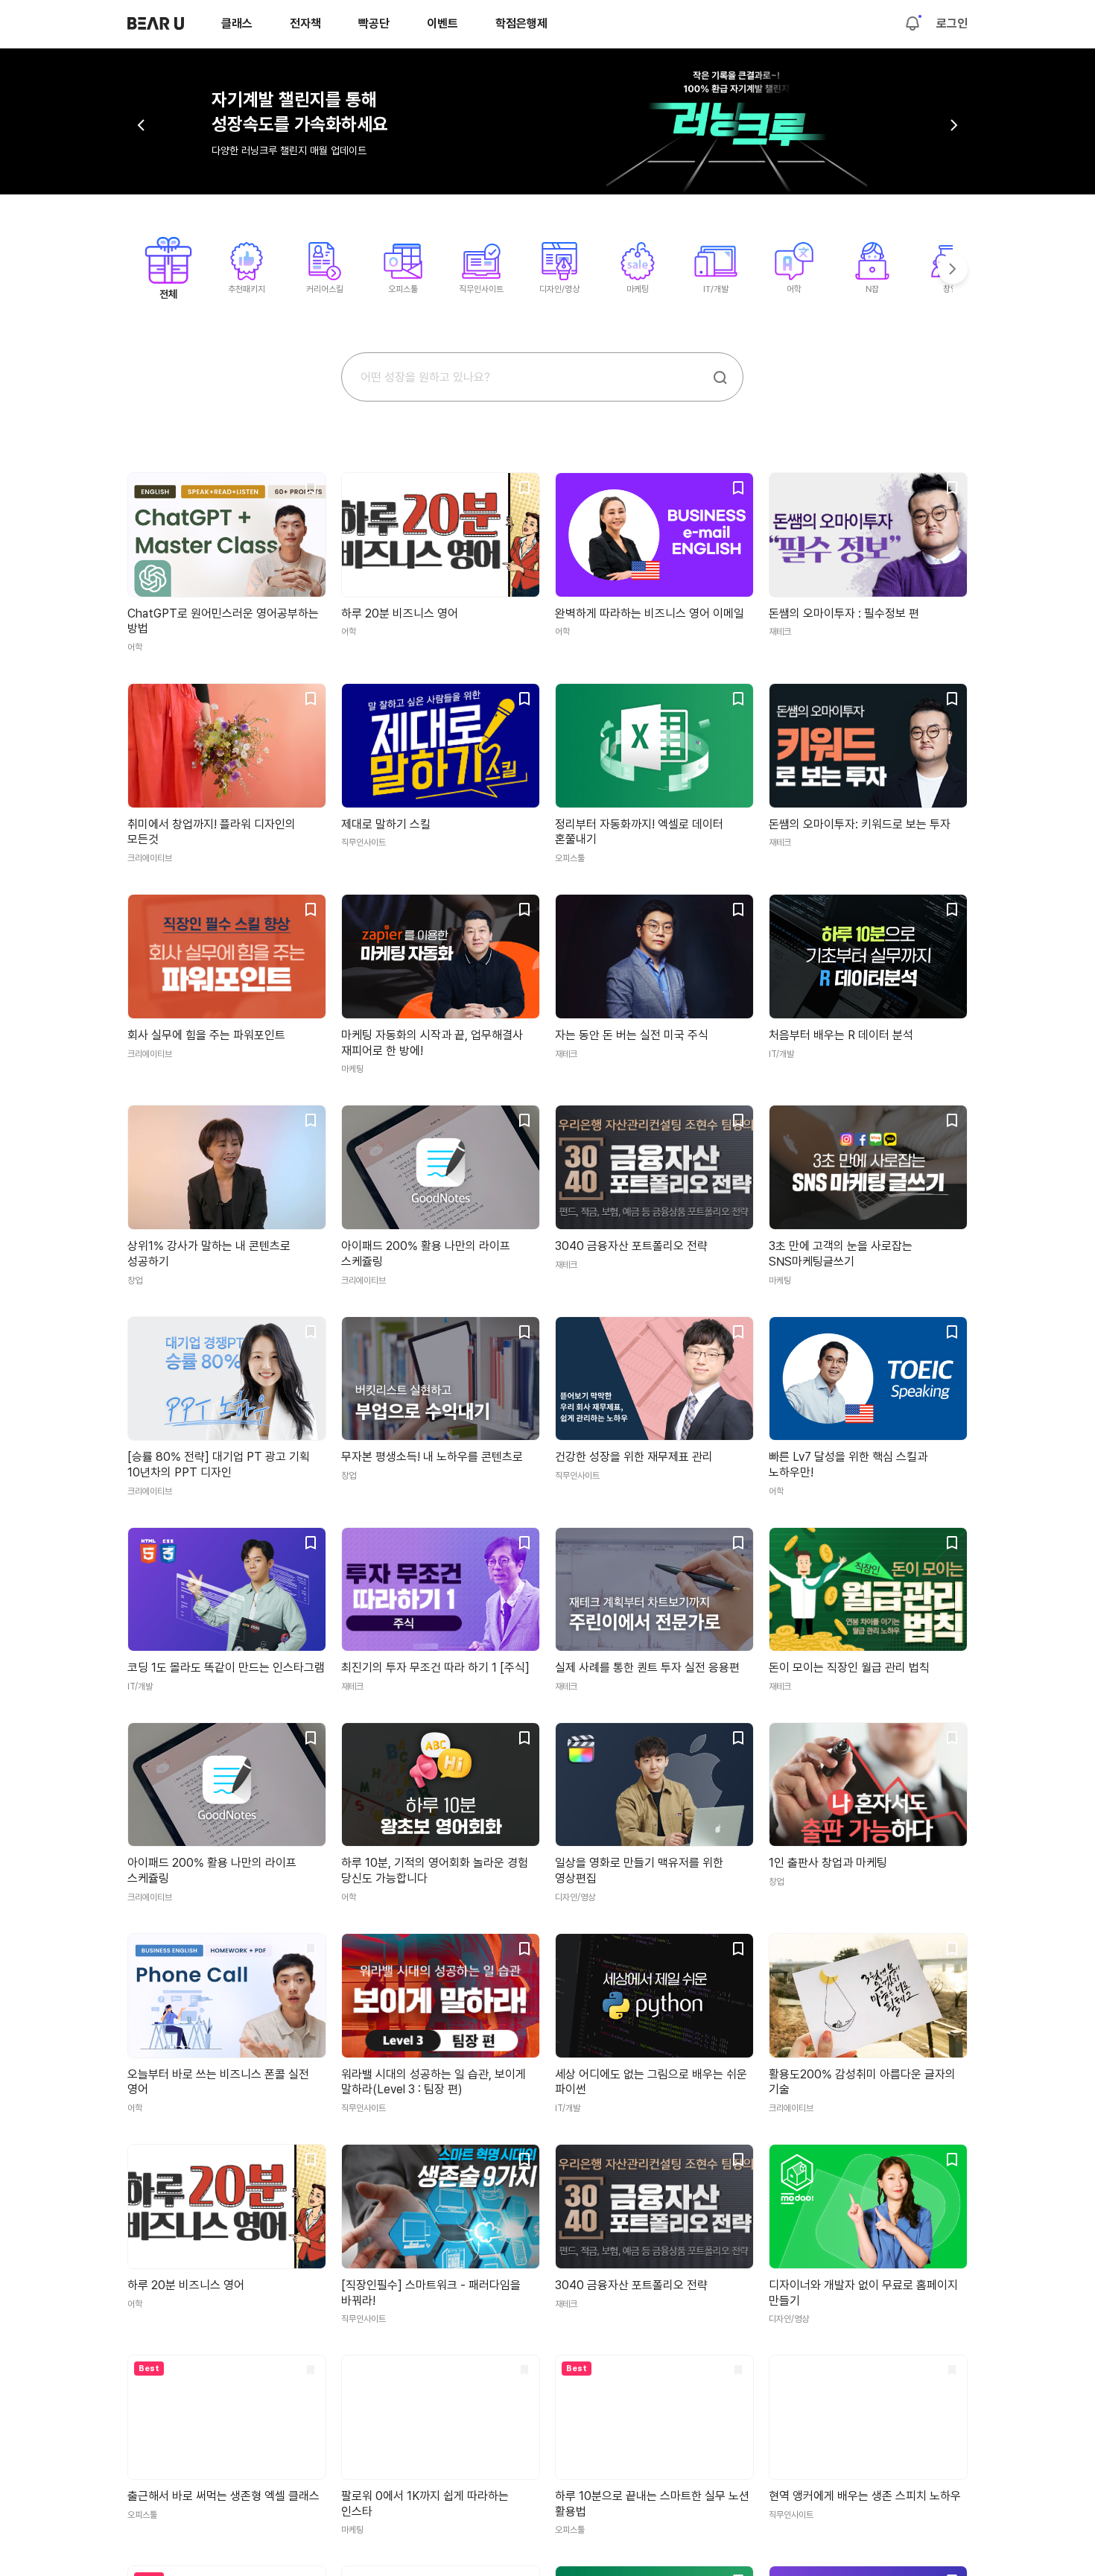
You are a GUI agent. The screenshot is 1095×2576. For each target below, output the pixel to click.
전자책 (305, 23)
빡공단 (374, 23)
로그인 (952, 24)
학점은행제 (521, 23)
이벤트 (442, 23)
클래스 (237, 23)
